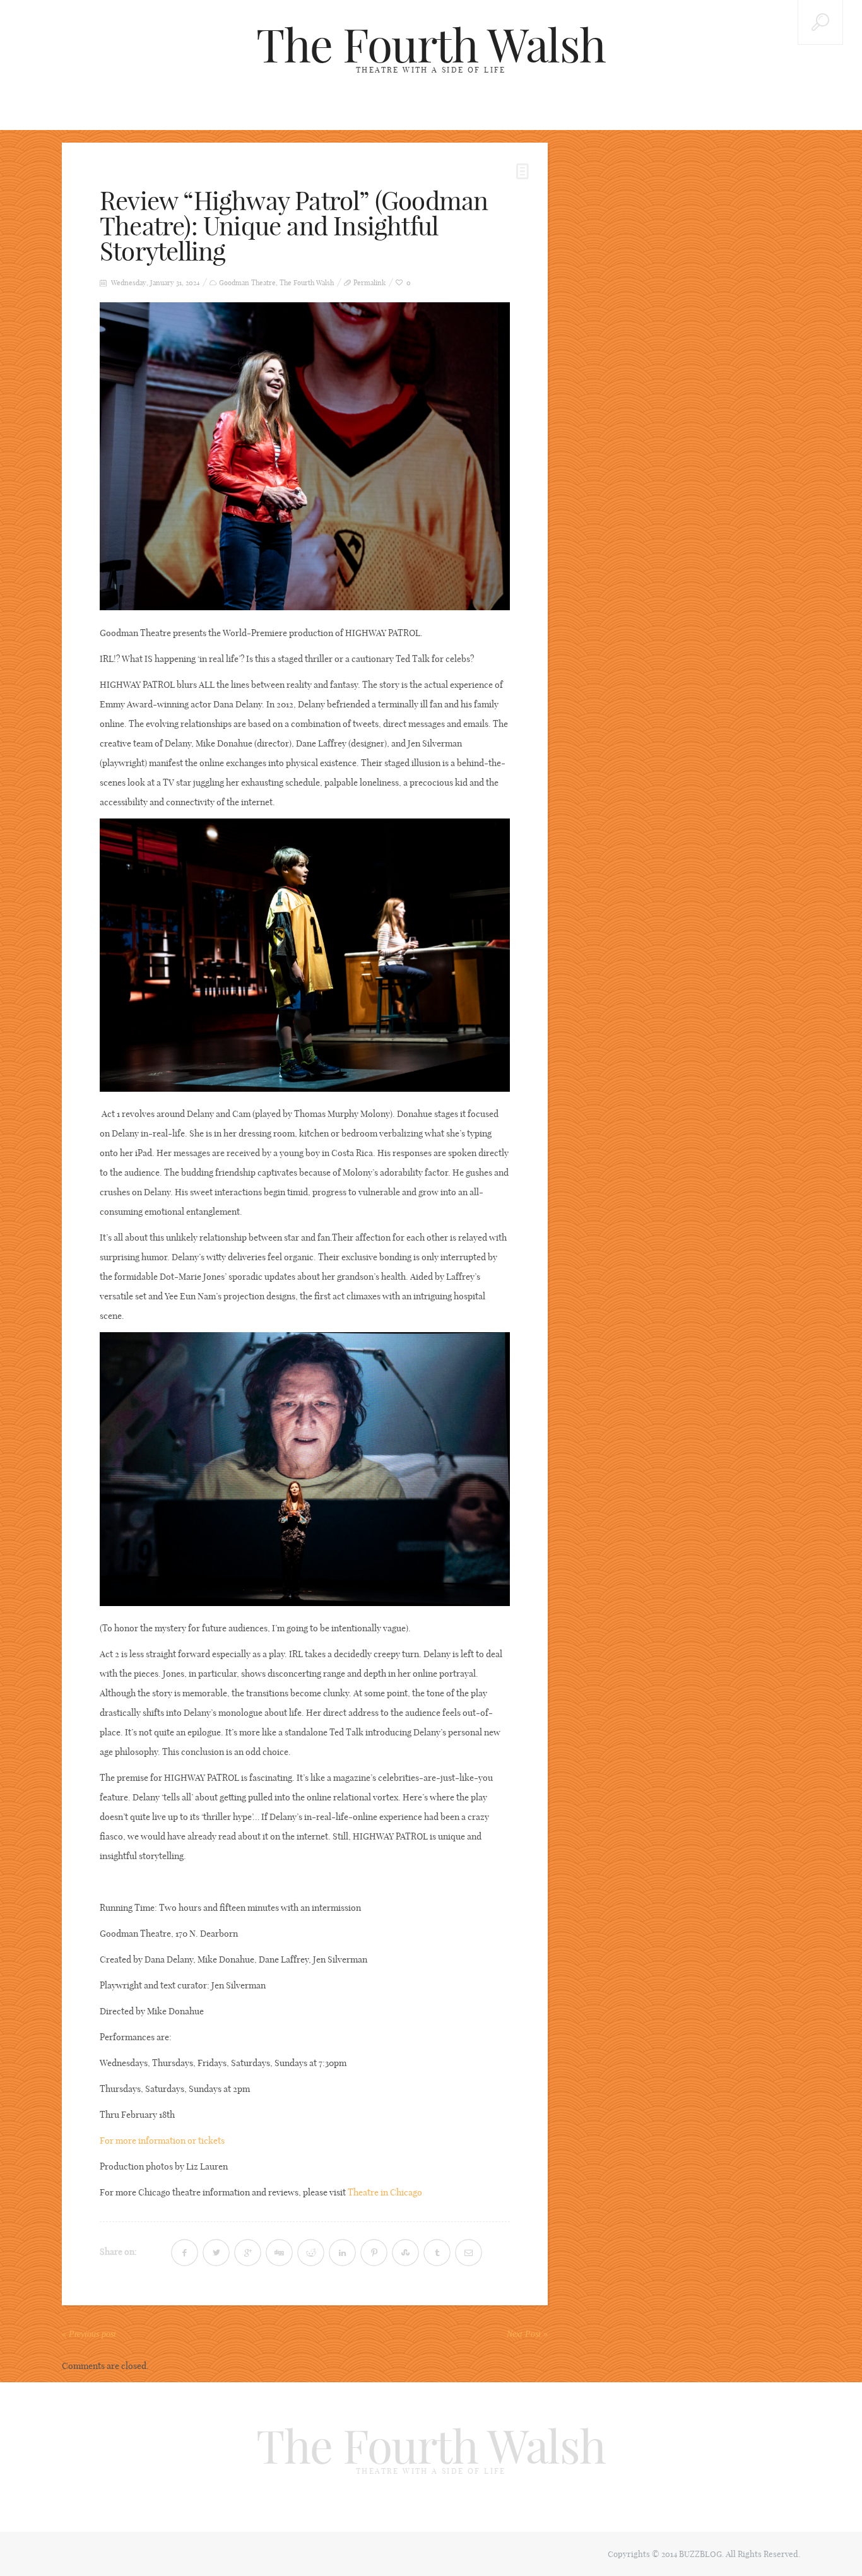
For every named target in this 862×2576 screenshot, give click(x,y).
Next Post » (527, 2334)
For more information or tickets (162, 2141)
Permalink (369, 283)
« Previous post (89, 2334)
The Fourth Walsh (431, 45)
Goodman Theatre (247, 283)
